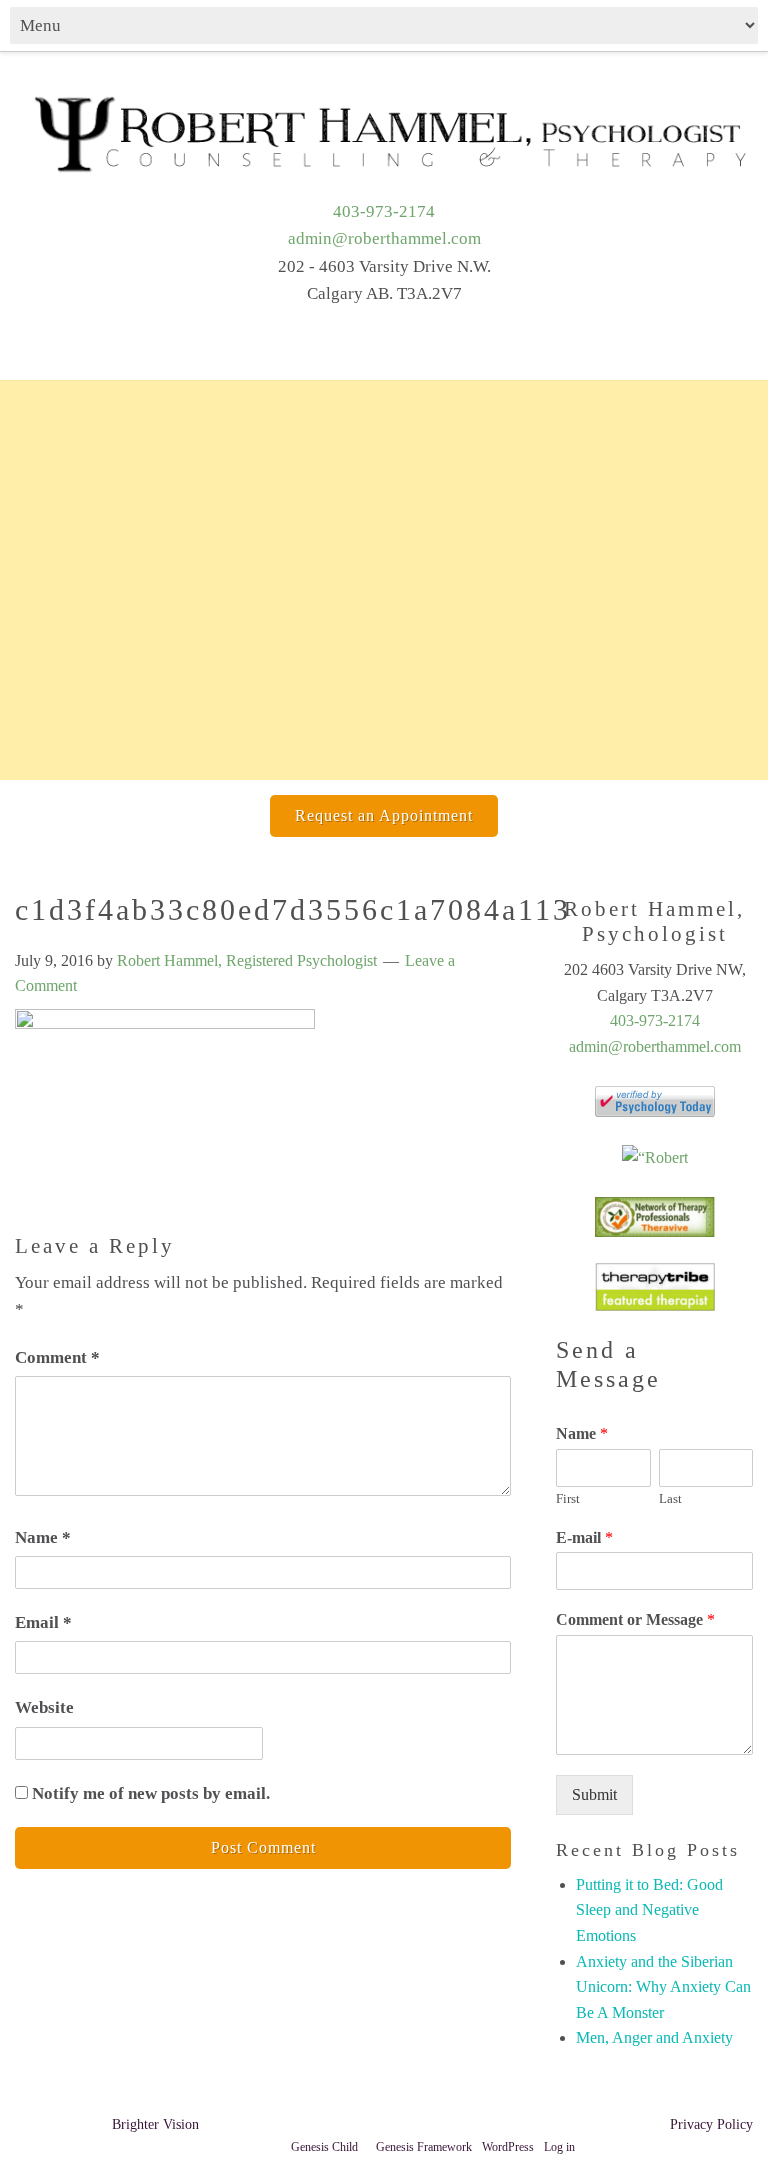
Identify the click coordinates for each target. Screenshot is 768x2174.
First (568, 1498)
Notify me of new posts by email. (151, 1793)
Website (44, 1707)
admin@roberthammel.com (384, 238)
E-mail (584, 1537)
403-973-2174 (384, 211)
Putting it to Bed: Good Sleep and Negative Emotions (649, 1910)
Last (670, 1498)
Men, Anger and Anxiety (654, 2037)
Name (43, 1537)
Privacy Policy (711, 2124)
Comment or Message (635, 1619)
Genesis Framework (424, 2147)
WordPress (508, 2147)
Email (43, 1622)
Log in (559, 2147)
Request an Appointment (384, 815)
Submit (594, 1794)
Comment (57, 1357)
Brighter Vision (155, 2124)
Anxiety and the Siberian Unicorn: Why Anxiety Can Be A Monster (663, 1987)
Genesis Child (324, 2147)
